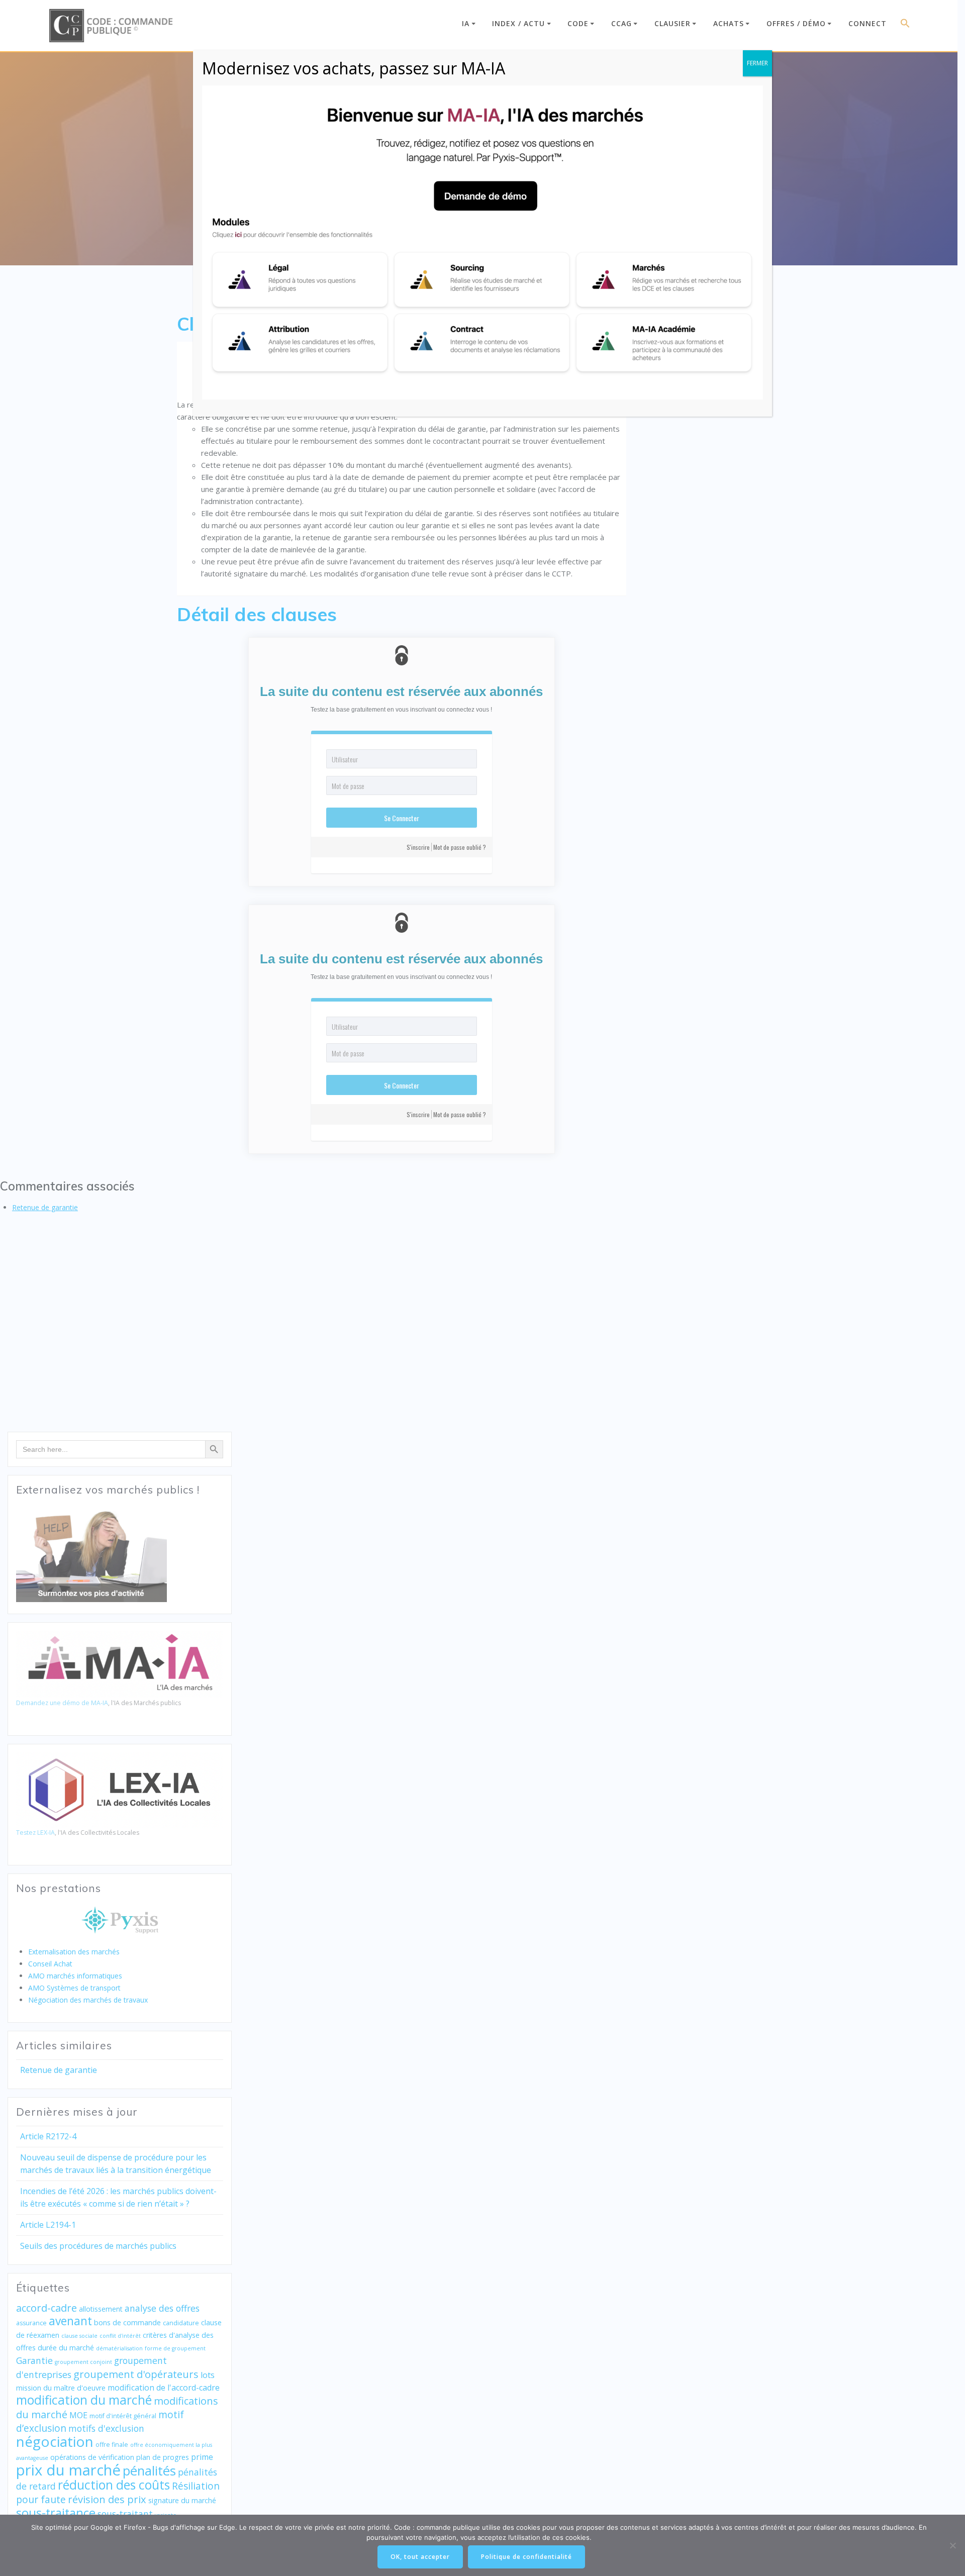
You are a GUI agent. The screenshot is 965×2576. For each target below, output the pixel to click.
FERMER (757, 63)
